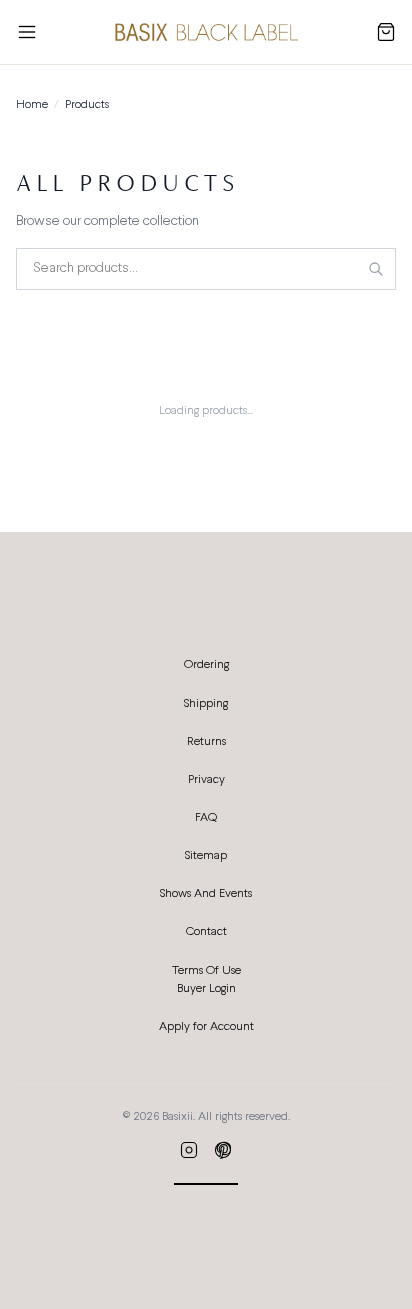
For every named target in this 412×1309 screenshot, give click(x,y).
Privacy (206, 780)
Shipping (206, 704)
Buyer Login (206, 989)
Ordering (206, 665)
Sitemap (206, 856)
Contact (206, 932)
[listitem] (189, 1150)
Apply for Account (206, 1027)
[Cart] (386, 32)
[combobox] (206, 269)
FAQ (206, 818)
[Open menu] (27, 32)
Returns (206, 742)
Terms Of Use (206, 971)
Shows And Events (206, 894)
